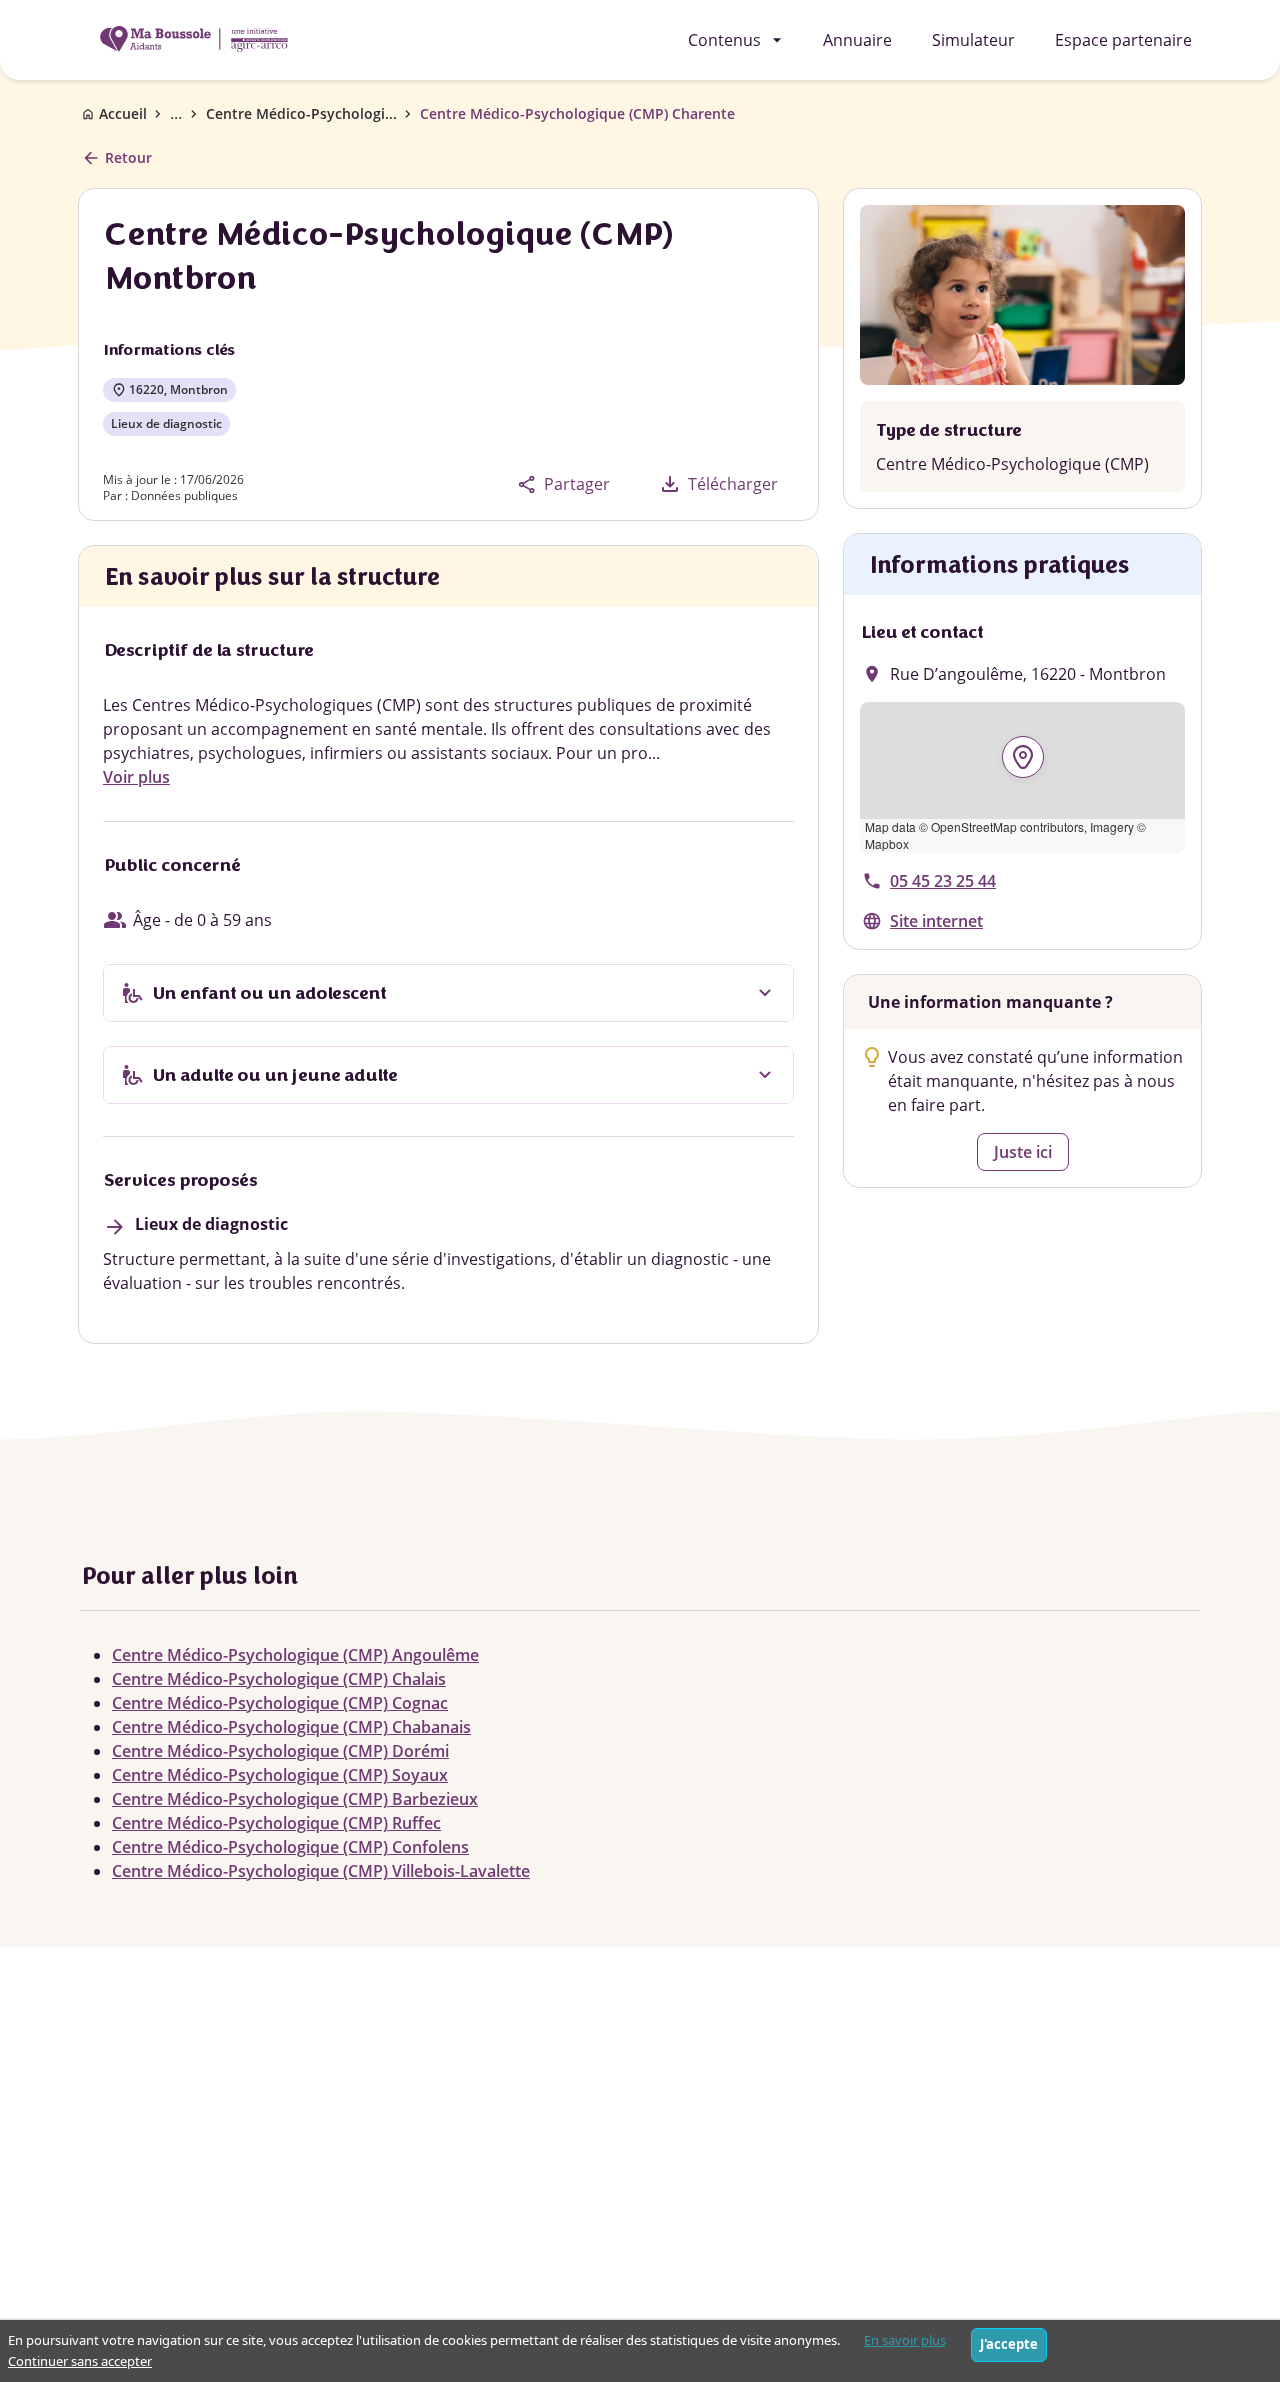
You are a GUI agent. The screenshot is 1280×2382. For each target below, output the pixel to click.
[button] (1022, 777)
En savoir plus (905, 2340)
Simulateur (973, 40)
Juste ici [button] (1023, 1152)
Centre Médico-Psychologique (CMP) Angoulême (295, 1655)
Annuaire (857, 40)
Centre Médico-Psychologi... (301, 113)
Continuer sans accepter (80, 2361)
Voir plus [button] (136, 777)
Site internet (936, 921)
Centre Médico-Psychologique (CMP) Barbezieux (295, 1799)
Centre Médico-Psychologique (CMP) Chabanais (291, 1727)
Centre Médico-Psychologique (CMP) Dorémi (280, 1751)
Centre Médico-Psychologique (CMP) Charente (577, 113)
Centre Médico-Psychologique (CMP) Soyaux (280, 1775)
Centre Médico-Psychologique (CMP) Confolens (290, 1847)
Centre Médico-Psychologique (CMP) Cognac (280, 1703)
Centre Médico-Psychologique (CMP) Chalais (279, 1679)
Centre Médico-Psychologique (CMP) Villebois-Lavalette (321, 1871)
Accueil (123, 113)
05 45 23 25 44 (943, 881)
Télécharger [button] (718, 484)
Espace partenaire (1123, 40)
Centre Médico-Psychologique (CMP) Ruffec (276, 1823)
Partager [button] (563, 484)
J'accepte (1009, 2344)
